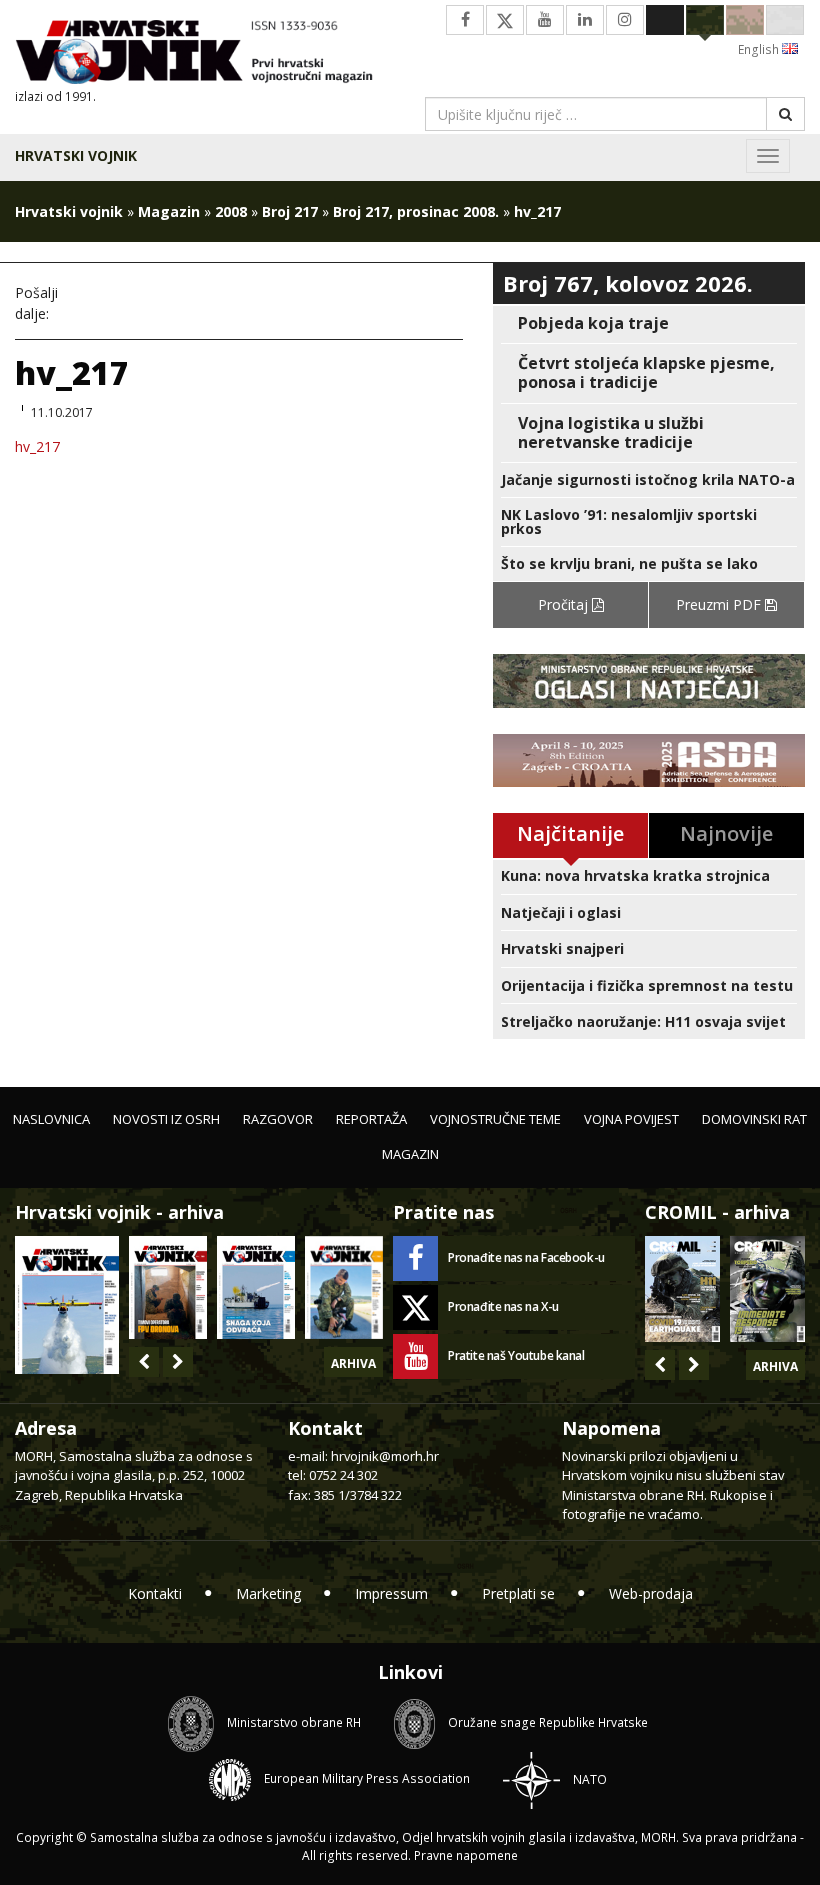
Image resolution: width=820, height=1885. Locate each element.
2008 (231, 211)
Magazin (169, 211)
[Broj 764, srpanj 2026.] (256, 1287)
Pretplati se (518, 1593)
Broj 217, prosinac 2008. (416, 211)
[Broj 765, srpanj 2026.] (168, 1287)
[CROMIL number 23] (682, 1289)
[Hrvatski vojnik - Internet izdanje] (205, 54)
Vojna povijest (631, 1119)
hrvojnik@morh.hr (385, 1456)
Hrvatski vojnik (76, 155)
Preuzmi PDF (720, 604)
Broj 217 (290, 211)
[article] (649, 323)
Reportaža (371, 1119)
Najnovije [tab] (726, 833)
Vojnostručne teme (495, 1119)
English (760, 49)
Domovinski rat (754, 1119)
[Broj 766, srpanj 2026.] (67, 1303)
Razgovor (278, 1119)
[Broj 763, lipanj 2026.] (344, 1287)
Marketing (268, 1593)
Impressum (391, 1593)
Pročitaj (565, 604)
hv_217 (37, 446)
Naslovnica (51, 1119)
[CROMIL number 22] (767, 1289)
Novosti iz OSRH (166, 1119)
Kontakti (155, 1593)
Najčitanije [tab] (570, 833)
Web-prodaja (651, 1593)
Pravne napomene (466, 1855)
